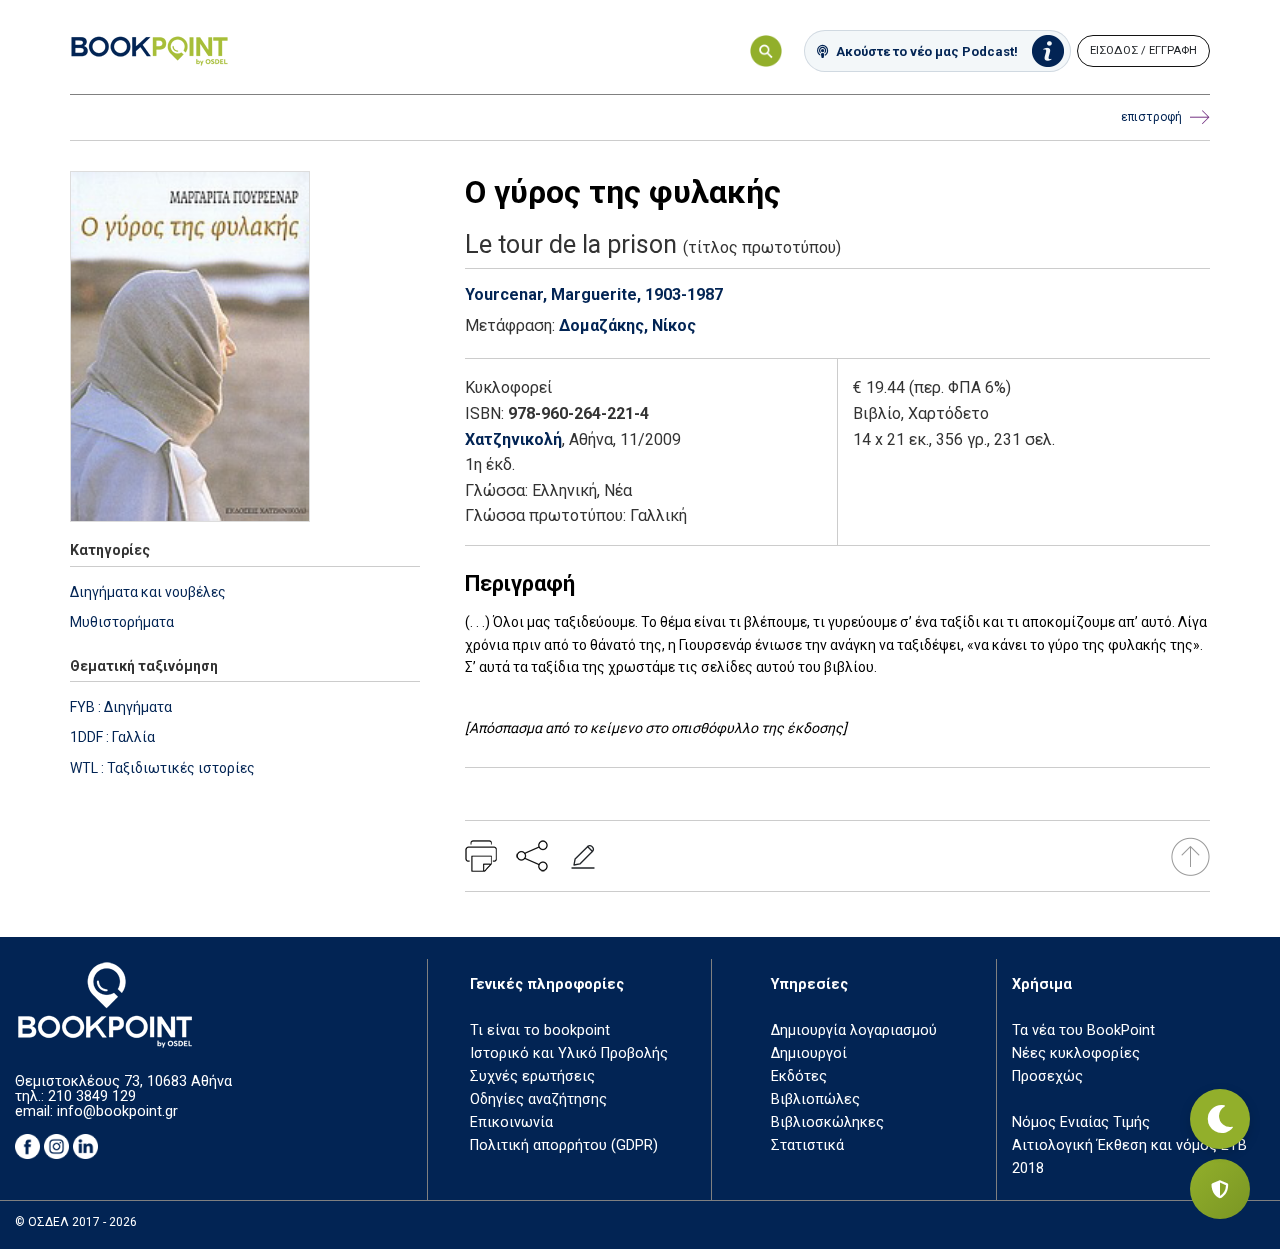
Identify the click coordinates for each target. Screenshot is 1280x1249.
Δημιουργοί (809, 1053)
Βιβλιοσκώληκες (827, 1122)
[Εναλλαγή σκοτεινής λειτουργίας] (1220, 1119)
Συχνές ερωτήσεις (532, 1076)
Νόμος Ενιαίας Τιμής (1081, 1122)
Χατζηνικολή (513, 439)
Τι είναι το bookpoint (540, 1030)
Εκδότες (799, 1076)
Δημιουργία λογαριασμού (854, 1030)
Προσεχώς (1047, 1076)
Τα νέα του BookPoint (1083, 1030)
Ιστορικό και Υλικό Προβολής (569, 1053)
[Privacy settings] (1220, 1189)
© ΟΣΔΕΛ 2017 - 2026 (76, 1222)
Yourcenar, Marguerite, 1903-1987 (594, 294)
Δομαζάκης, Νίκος (627, 325)
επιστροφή (1151, 117)
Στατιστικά (807, 1145)
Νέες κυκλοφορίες (1076, 1053)
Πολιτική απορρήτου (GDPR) (564, 1145)
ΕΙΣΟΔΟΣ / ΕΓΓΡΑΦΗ (1143, 50)
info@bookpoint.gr (117, 1111)
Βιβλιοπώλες (815, 1099)
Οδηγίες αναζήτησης (538, 1099)
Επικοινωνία (511, 1122)
